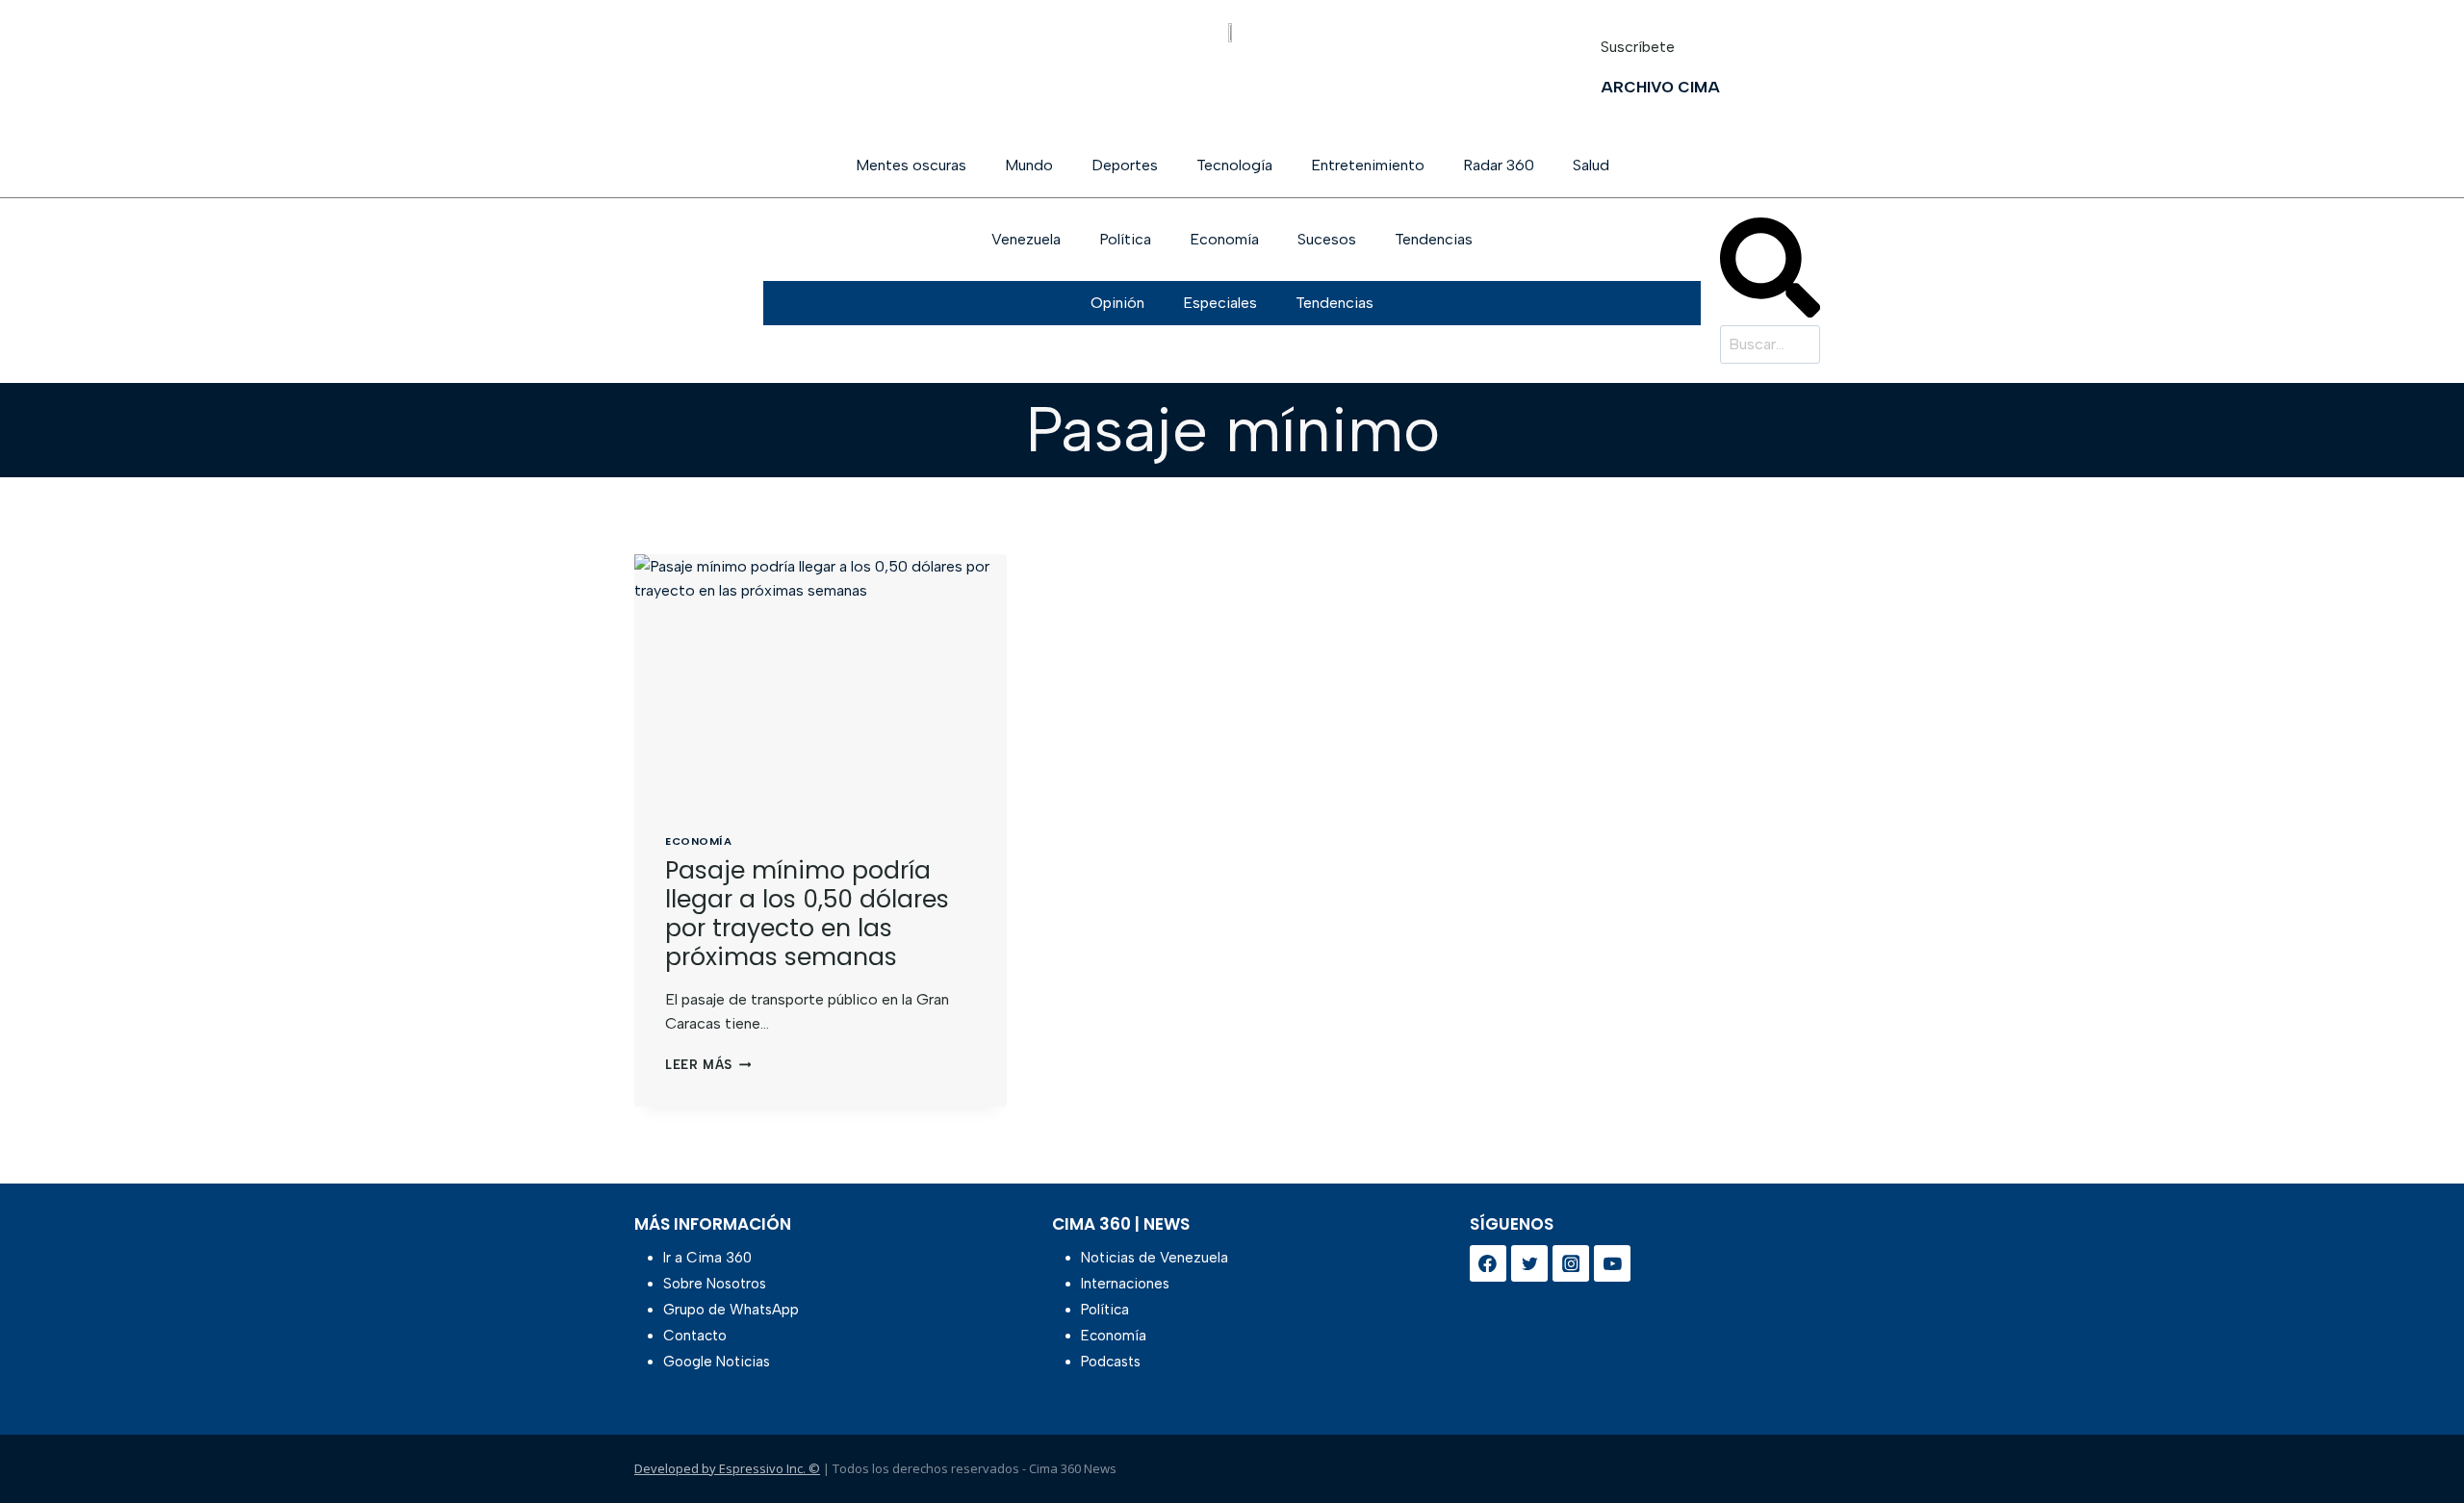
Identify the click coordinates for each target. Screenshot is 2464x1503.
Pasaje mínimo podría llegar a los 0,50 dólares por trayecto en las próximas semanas (807, 914)
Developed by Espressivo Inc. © (727, 1468)
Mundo (1029, 165)
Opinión (1117, 303)
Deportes (1125, 165)
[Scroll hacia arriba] (2418, 1438)
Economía (1224, 239)
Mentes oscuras (911, 165)
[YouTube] (1612, 1263)
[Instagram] (1571, 1263)
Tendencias (1434, 239)
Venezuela (1026, 239)
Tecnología (1234, 165)
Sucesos (1327, 239)
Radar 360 (1499, 165)
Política (1125, 239)
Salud (1591, 165)
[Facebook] (1488, 1263)
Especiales (1220, 303)
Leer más (708, 1065)
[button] (1770, 271)
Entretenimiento (1368, 165)
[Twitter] (1529, 1263)
